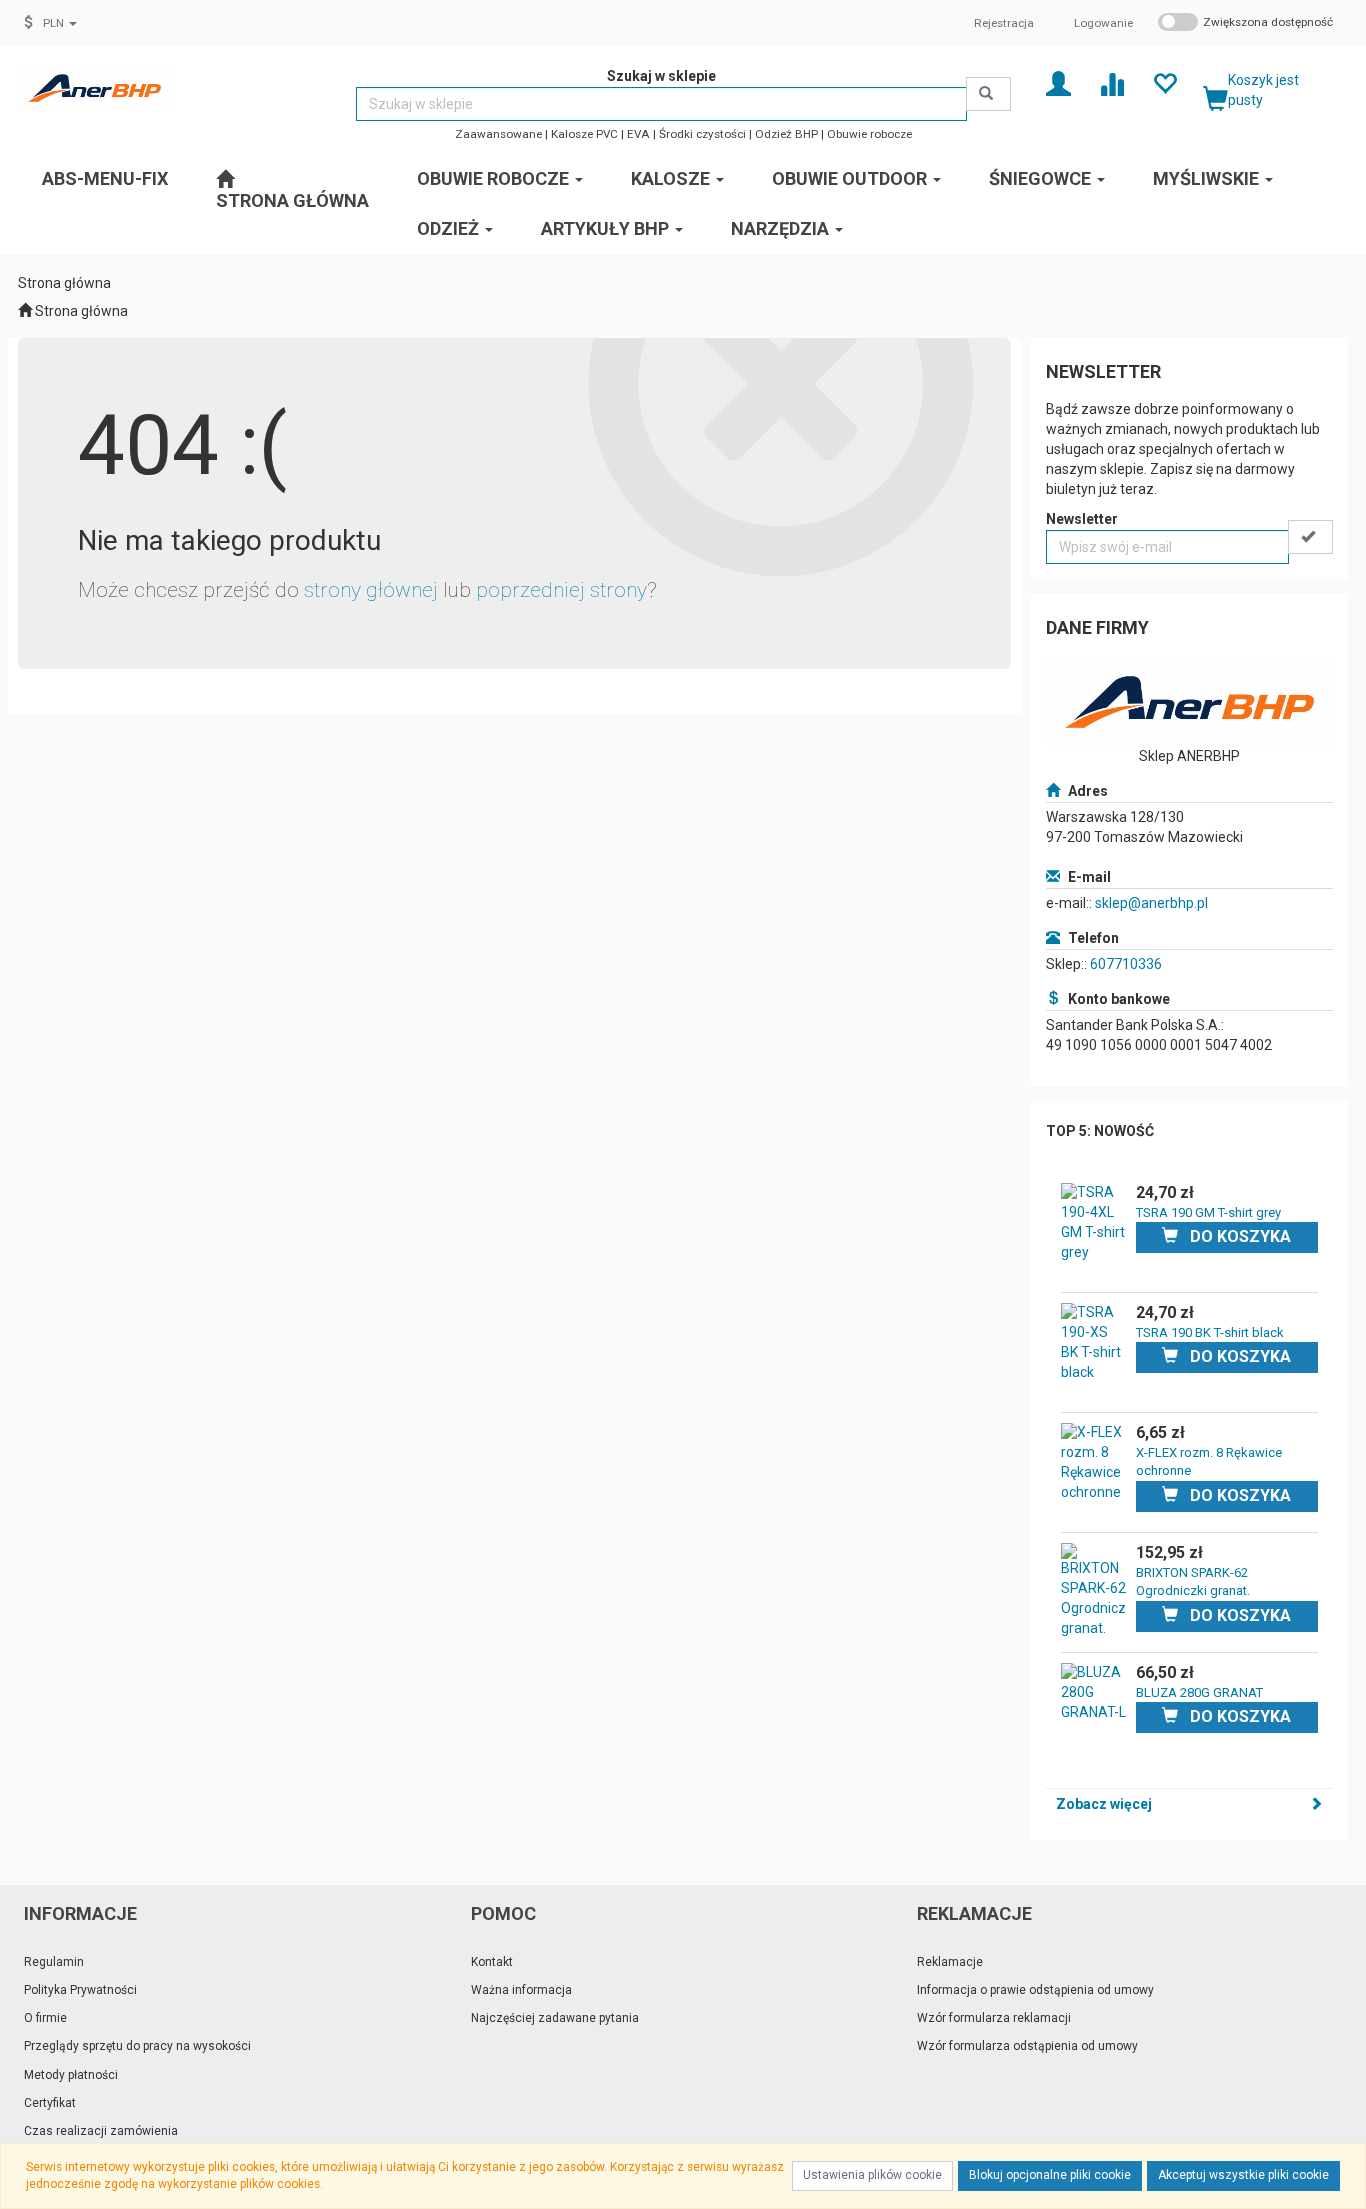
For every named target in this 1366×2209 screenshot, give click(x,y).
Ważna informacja (521, 1990)
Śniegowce (1042, 178)
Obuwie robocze (869, 134)
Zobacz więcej (1104, 1804)
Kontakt (492, 1962)
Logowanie (1103, 23)
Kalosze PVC (584, 134)
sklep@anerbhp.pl (1151, 903)
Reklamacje (950, 1962)
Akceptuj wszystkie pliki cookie (1243, 2175)
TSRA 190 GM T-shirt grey (1208, 1212)
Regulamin (54, 1962)
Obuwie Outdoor (851, 178)
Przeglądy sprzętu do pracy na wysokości (137, 2046)
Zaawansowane (498, 134)
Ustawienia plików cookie (872, 2175)
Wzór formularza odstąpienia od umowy (1027, 2046)
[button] (60, 23)
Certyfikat (50, 2103)
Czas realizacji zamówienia (101, 2131)
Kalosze (672, 178)
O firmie (45, 2018)
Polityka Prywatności (80, 1990)
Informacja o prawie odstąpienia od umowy (1035, 1990)
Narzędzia (782, 228)
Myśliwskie (1208, 178)
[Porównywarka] (1111, 82)
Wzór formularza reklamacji (994, 2018)
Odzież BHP (786, 134)
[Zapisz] (1310, 537)
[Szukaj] (988, 94)
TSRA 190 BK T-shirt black (1210, 1332)
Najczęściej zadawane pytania (555, 2018)
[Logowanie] (1058, 82)
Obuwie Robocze (495, 178)
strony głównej (371, 590)
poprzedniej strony (561, 590)
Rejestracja (1004, 23)
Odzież (450, 228)
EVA (638, 134)
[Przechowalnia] (1164, 82)
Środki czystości (702, 134)
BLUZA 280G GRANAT (1199, 1692)
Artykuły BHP (607, 228)
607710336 (1126, 964)
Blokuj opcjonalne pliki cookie (1050, 2175)
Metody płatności (71, 2075)
